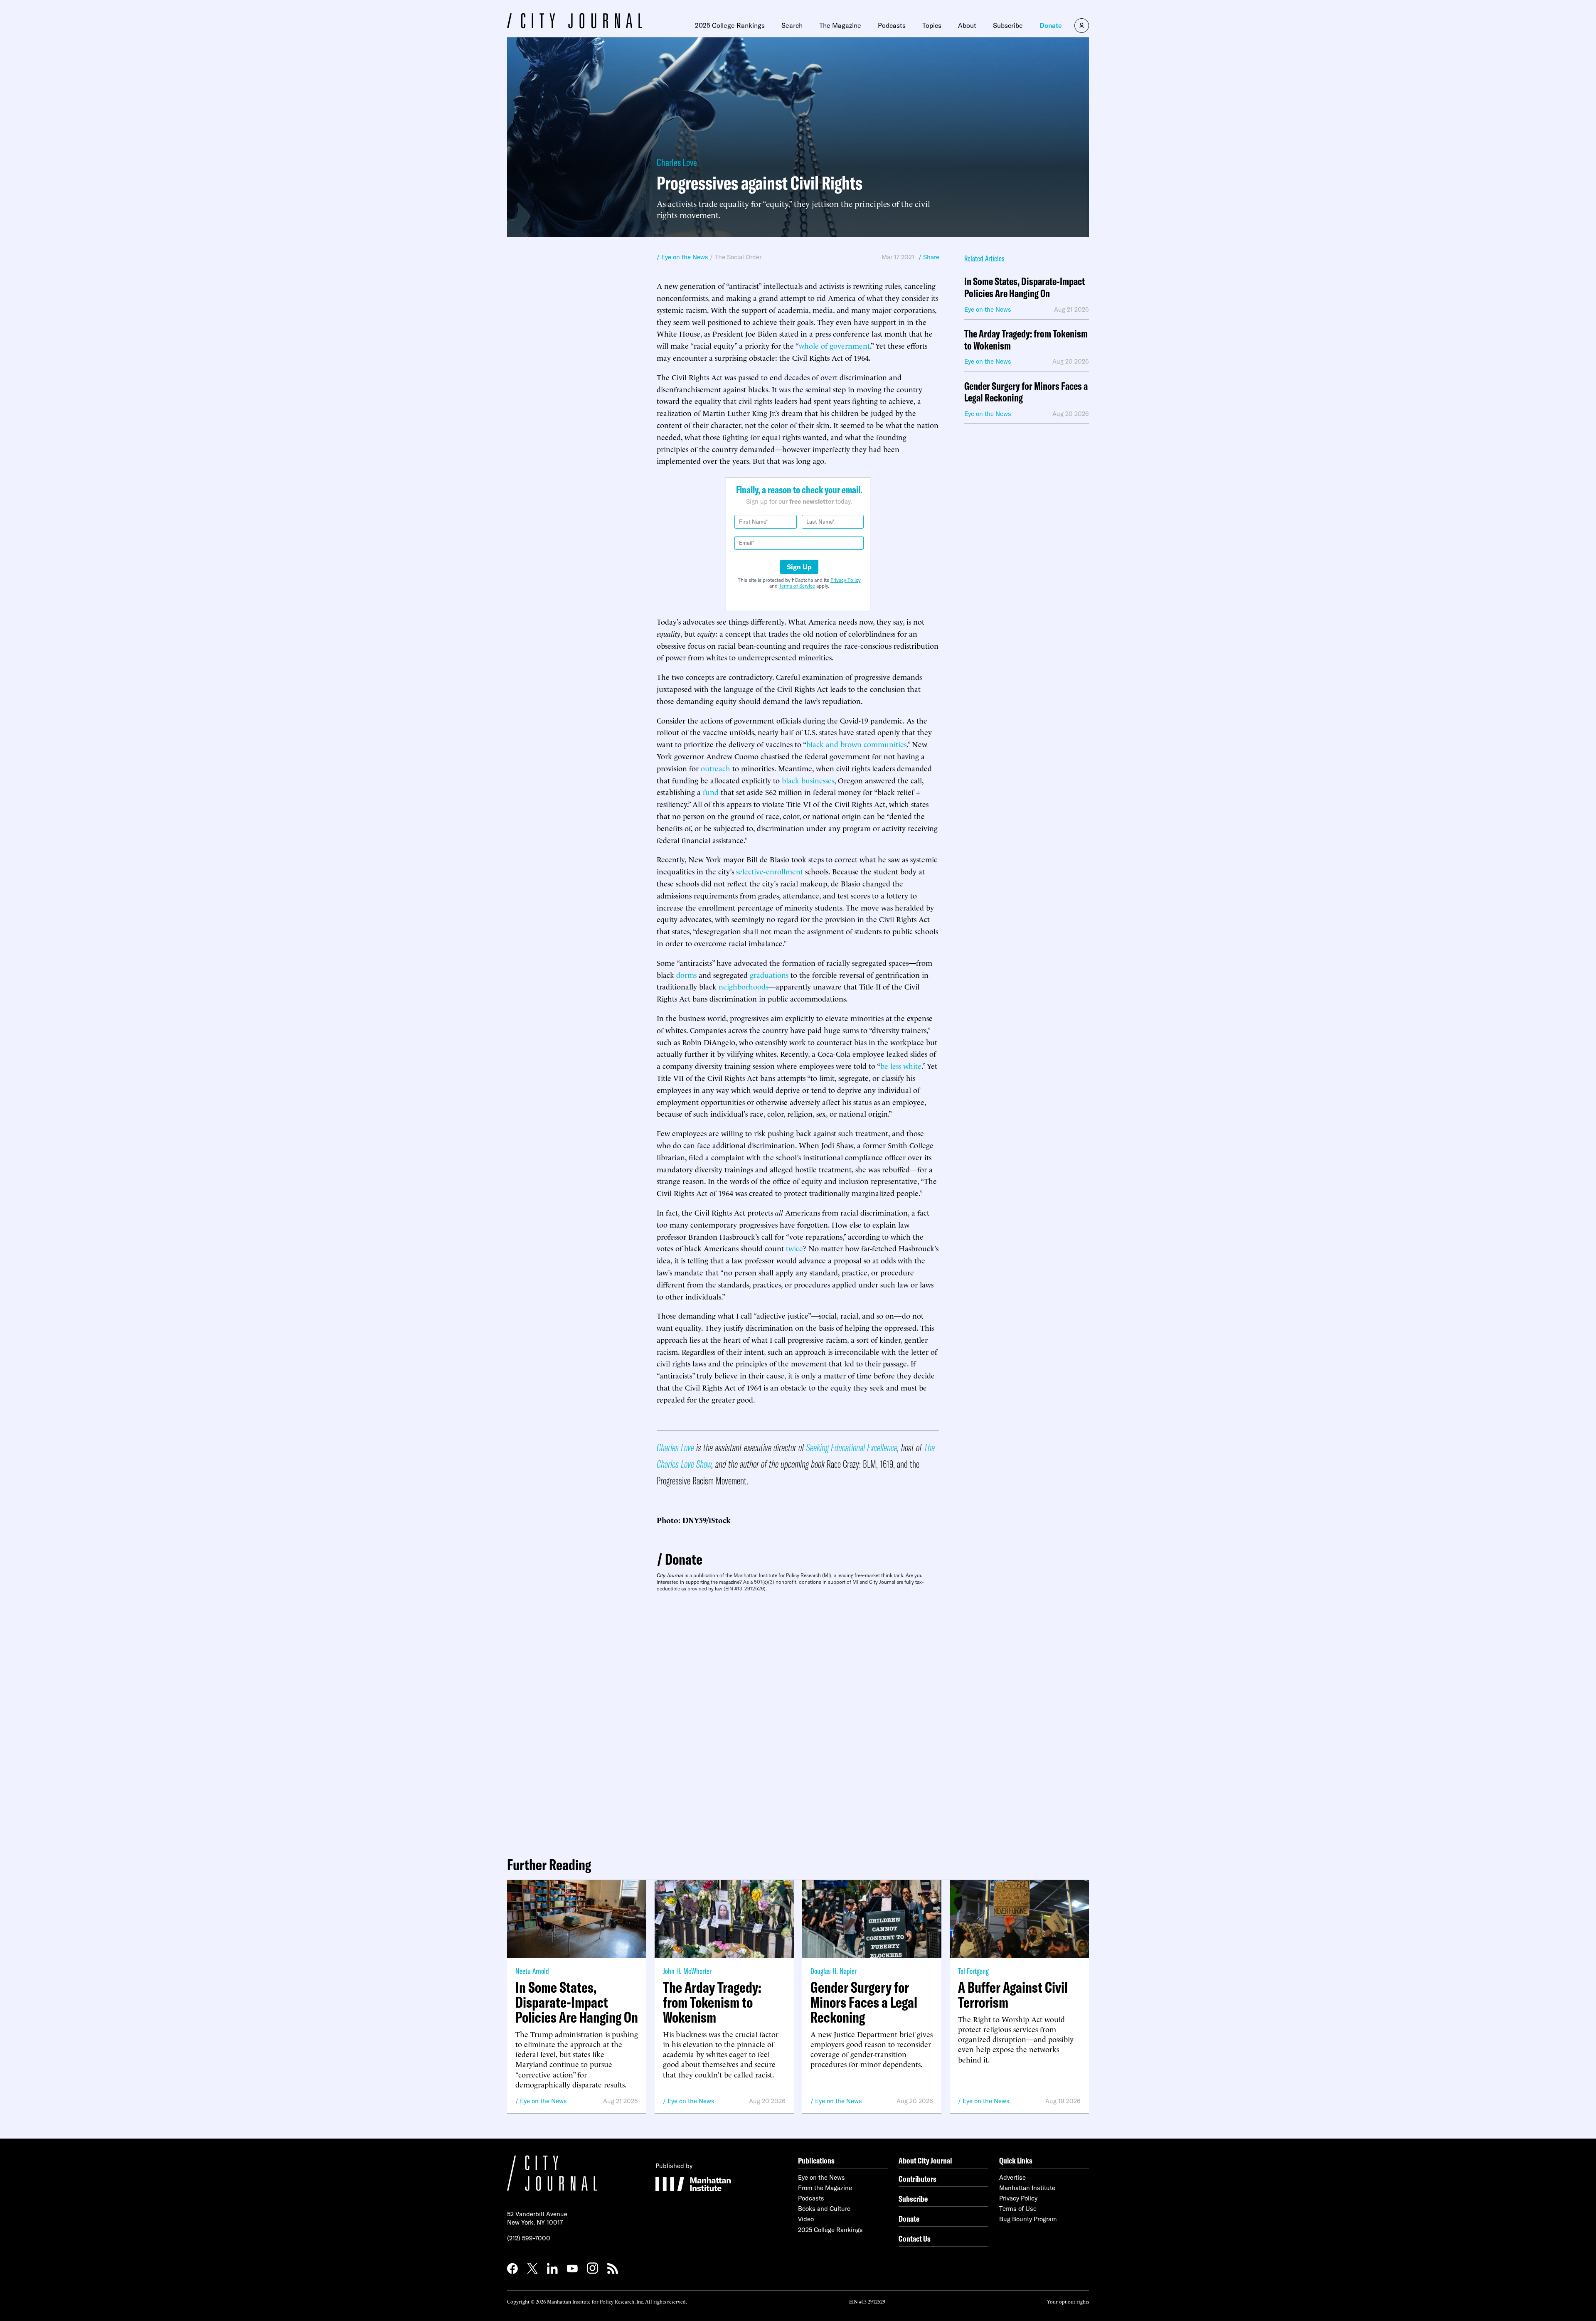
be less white (901, 1065)
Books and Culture (824, 2209)
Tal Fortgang (973, 1971)
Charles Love (677, 162)
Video (806, 2219)
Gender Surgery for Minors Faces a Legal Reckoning (1026, 392)
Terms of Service (797, 586)
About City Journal (925, 2160)
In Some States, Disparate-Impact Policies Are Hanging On (1025, 288)
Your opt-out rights (1068, 2301)
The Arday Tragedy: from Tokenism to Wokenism (1026, 340)
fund (711, 791)
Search (792, 25)
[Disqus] (798, 1721)
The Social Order (738, 257)
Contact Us (915, 2239)
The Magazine (840, 25)
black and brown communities (856, 744)
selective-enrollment (770, 871)
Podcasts (892, 25)
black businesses (808, 780)
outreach (715, 768)
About (967, 25)
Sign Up (799, 567)
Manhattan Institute (1027, 2188)
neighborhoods (743, 986)
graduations (769, 974)
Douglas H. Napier (834, 1971)
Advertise (1012, 2177)
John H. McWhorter (687, 1971)
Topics (932, 25)
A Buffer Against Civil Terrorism (1013, 1995)
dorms (686, 974)
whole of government (834, 345)
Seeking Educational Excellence (852, 1447)
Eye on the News (543, 2101)
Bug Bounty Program (1028, 2219)
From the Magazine (825, 2188)
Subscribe (1008, 25)
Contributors (917, 2179)
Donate (1051, 25)
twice (794, 1248)
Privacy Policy (846, 580)
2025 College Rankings (730, 25)
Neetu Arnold (532, 1971)
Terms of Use (1018, 2209)
